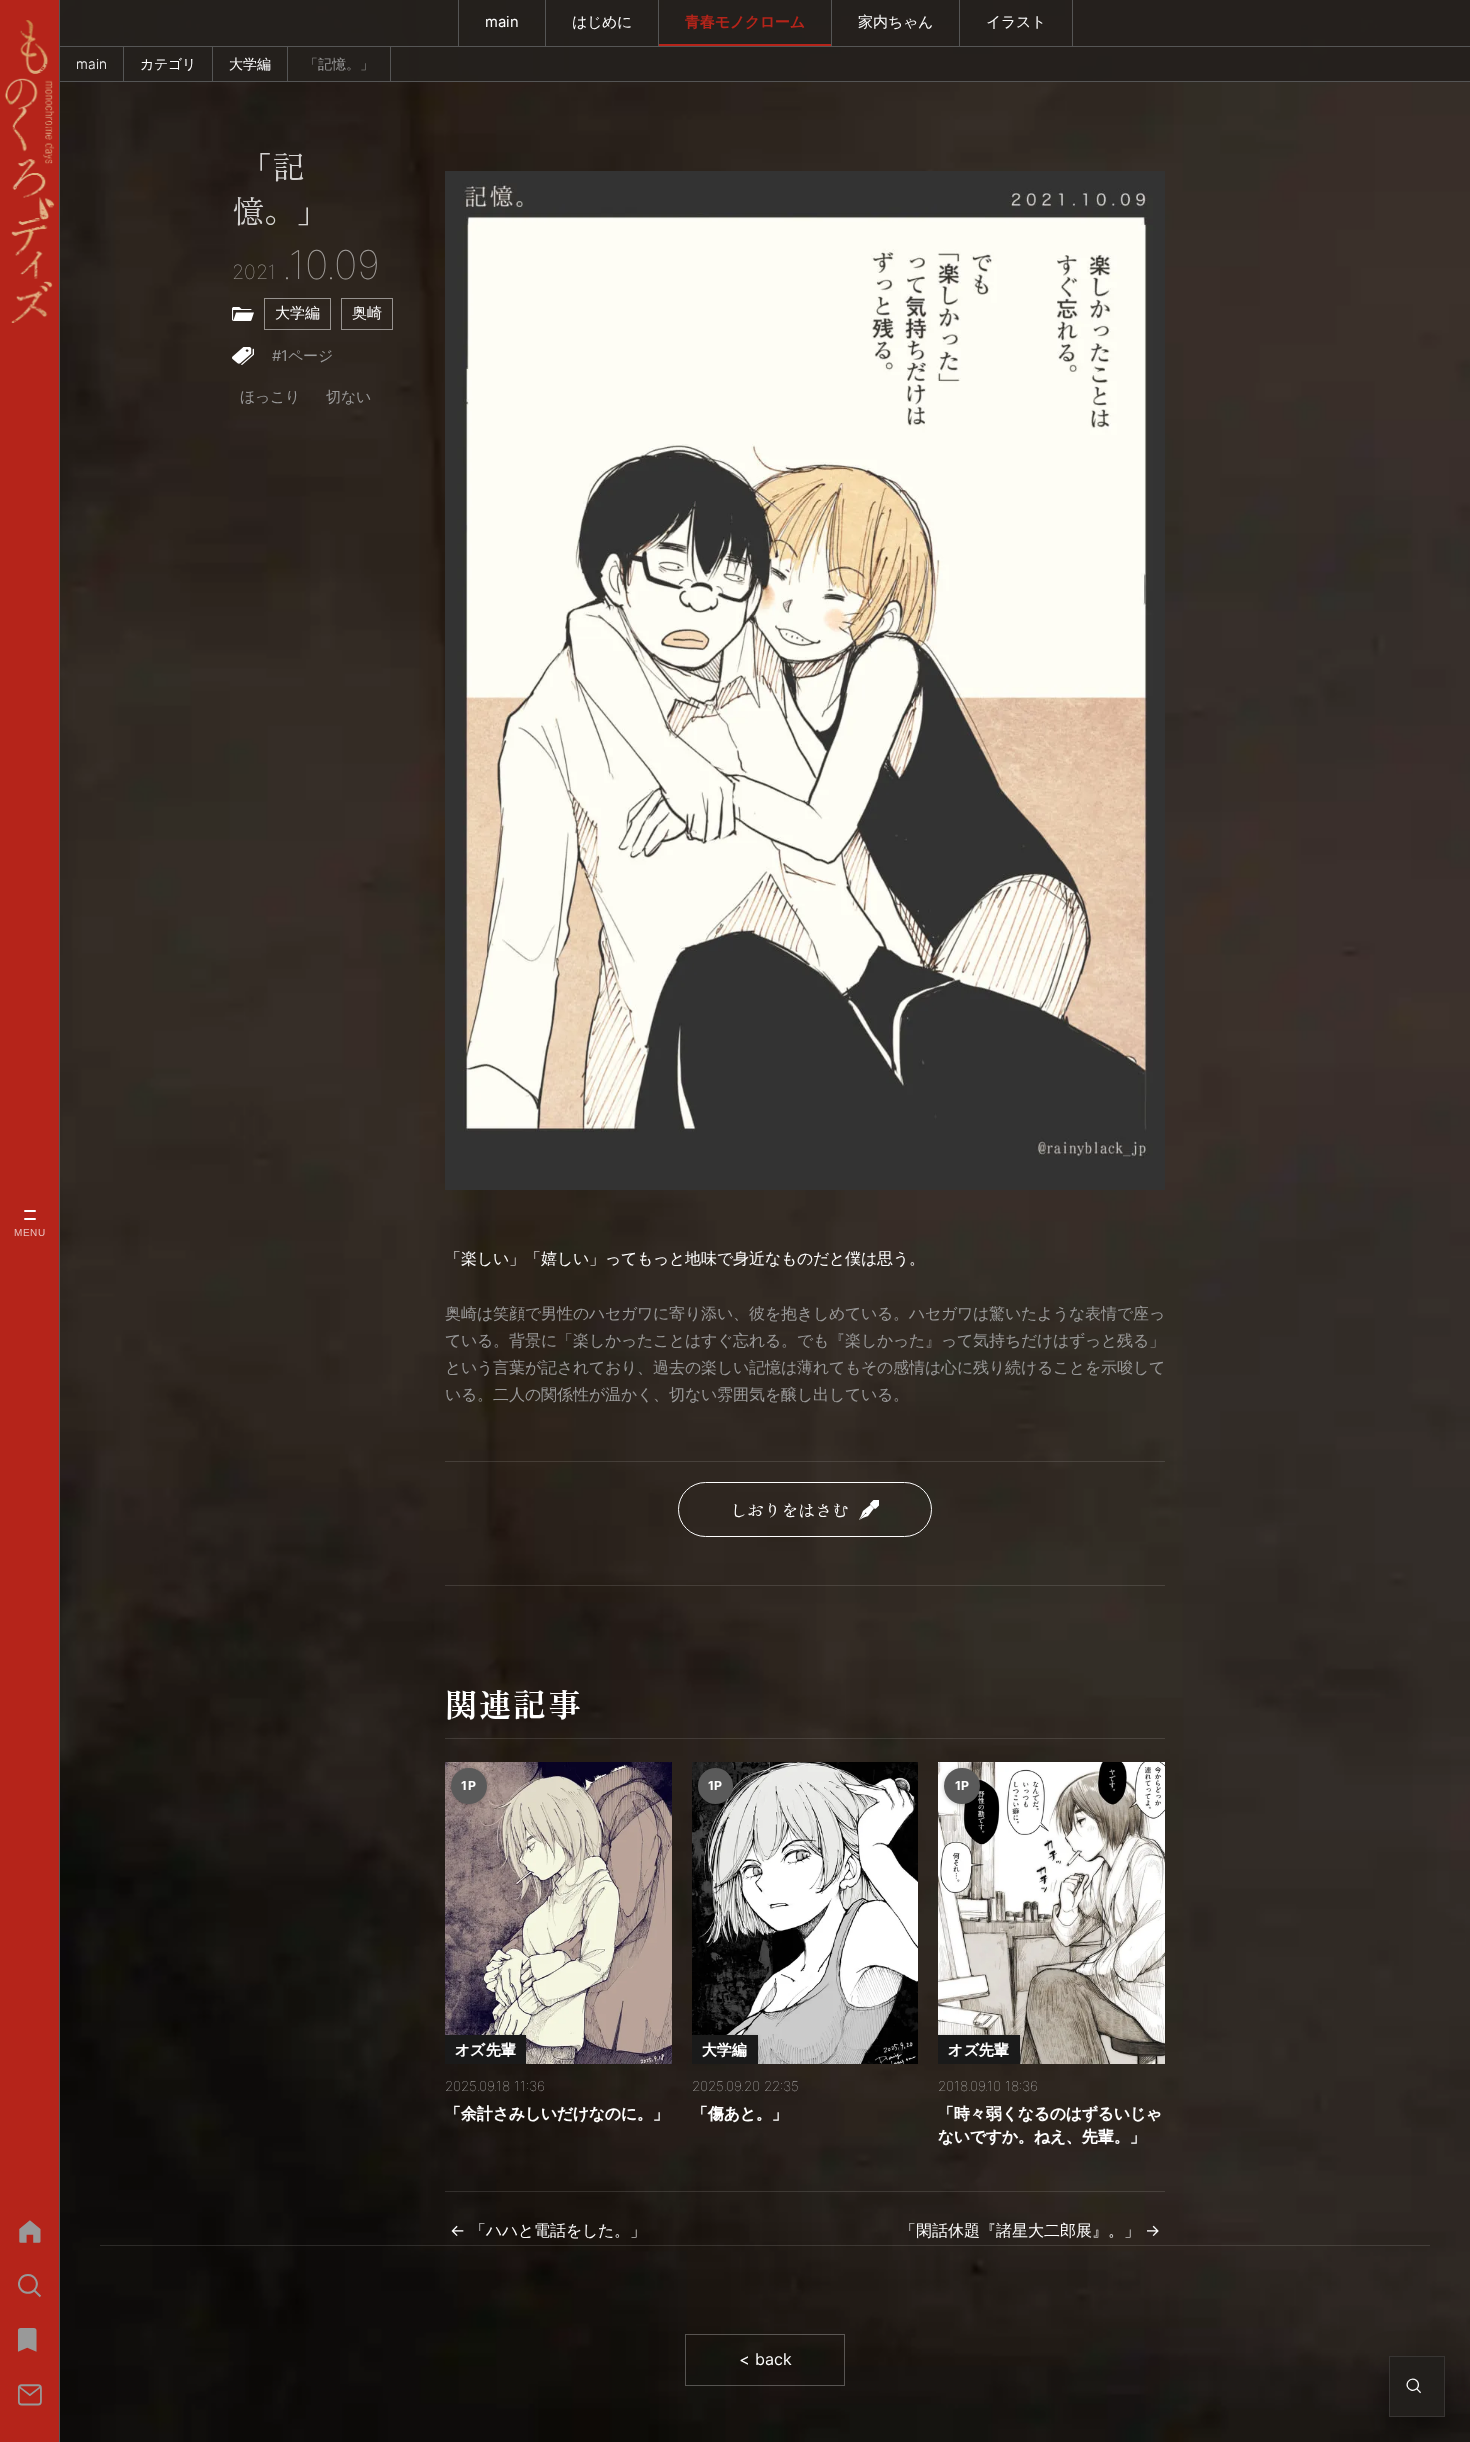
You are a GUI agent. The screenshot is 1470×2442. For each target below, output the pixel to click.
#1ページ (302, 356)
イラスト (1016, 22)
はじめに (602, 22)
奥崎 (367, 313)
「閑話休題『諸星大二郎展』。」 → (1030, 2230)
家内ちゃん (895, 22)
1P (468, 1785)
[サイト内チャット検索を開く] (1414, 2386)
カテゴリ (168, 64)
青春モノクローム (745, 22)
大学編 (250, 64)
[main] (29, 2231)
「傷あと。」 (740, 2113)
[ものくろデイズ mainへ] (29, 171)
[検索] (29, 2285)
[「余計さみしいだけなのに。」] (558, 1913)
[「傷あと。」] (805, 1913)
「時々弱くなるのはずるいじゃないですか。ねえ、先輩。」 (1050, 2124)
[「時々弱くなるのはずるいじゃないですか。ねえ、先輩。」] (1051, 1913)
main (502, 22)
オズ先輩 (485, 2050)
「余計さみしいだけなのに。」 (557, 2113)
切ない (348, 397)
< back (765, 2359)
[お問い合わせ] (29, 2394)
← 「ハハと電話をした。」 (548, 2230)
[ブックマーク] (29, 2340)
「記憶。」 (280, 189)
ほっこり (270, 397)
